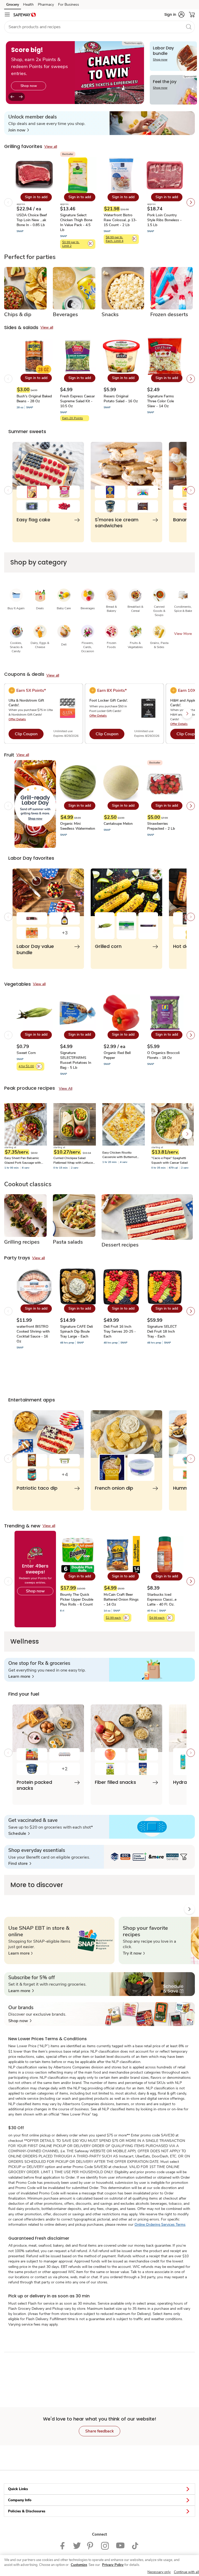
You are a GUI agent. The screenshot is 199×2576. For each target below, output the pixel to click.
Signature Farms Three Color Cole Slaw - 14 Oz (161, 401)
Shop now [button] (35, 1591)
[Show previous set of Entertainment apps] (8, 1459)
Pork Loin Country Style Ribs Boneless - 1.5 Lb (164, 220)
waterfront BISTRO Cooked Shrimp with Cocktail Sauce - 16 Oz (33, 1334)
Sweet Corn (26, 1053)
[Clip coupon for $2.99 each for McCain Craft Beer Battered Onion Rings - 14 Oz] (126, 1618)
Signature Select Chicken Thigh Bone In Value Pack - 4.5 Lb (76, 222)
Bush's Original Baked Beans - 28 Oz (34, 399)
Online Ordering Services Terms (160, 2225)
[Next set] (191, 202)
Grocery (13, 5)
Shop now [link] (29, 86)
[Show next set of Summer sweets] (191, 490)
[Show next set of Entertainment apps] (191, 1459)
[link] (19, 130)
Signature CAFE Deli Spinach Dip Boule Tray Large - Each (76, 1331)
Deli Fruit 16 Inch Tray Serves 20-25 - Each (120, 1331)
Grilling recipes (22, 1242)
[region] (99, 2566)
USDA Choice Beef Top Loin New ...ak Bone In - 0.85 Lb (32, 220)
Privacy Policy (113, 2565)
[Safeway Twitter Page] (77, 2545)
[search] (189, 27)
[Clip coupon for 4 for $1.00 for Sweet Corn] (39, 1066)
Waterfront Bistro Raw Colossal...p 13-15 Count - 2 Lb (120, 220)
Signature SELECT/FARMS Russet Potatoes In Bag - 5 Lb (76, 1060)
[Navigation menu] (7, 14)
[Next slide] (21, 97)
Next (187, 1134)
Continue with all (186, 2572)
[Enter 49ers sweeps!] (34, 1579)
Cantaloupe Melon (118, 824)
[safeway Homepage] (25, 14)
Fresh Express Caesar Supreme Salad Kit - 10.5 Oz (77, 401)
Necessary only (159, 2572)
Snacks (110, 315)
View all (51, 147)
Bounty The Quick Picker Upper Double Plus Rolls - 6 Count (77, 1599)
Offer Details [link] (17, 719)
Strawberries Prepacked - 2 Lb (161, 826)
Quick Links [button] (18, 2489)
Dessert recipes (120, 1245)
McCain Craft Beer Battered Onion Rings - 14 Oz (121, 1599)
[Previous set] (8, 202)
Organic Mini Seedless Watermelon (78, 826)
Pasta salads (68, 1242)
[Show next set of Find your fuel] (191, 1753)
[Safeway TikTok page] (135, 2545)
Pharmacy (46, 5)
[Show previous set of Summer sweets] (8, 490)
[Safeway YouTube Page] (120, 2545)
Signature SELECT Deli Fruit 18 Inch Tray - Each (162, 1331)
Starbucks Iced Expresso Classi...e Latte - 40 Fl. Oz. (162, 1599)
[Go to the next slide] (187, 714)
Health (28, 5)
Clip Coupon (26, 734)
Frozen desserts (169, 315)
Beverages (65, 315)
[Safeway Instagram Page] (105, 2545)
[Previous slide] (12, 97)
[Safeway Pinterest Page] (91, 2545)
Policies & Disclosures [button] (27, 2511)
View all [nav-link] (66, 1089)
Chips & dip (18, 315)
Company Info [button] (20, 2500)
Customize (79, 2565)
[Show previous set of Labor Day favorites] (8, 917)
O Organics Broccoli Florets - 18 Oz (163, 1055)
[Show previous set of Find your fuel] (8, 1753)
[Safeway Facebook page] (64, 2545)
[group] (75, 73)
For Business (69, 5)
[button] (174, 14)
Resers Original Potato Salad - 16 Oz (121, 399)
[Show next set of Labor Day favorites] (191, 917)
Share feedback (99, 2431)
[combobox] (99, 27)
